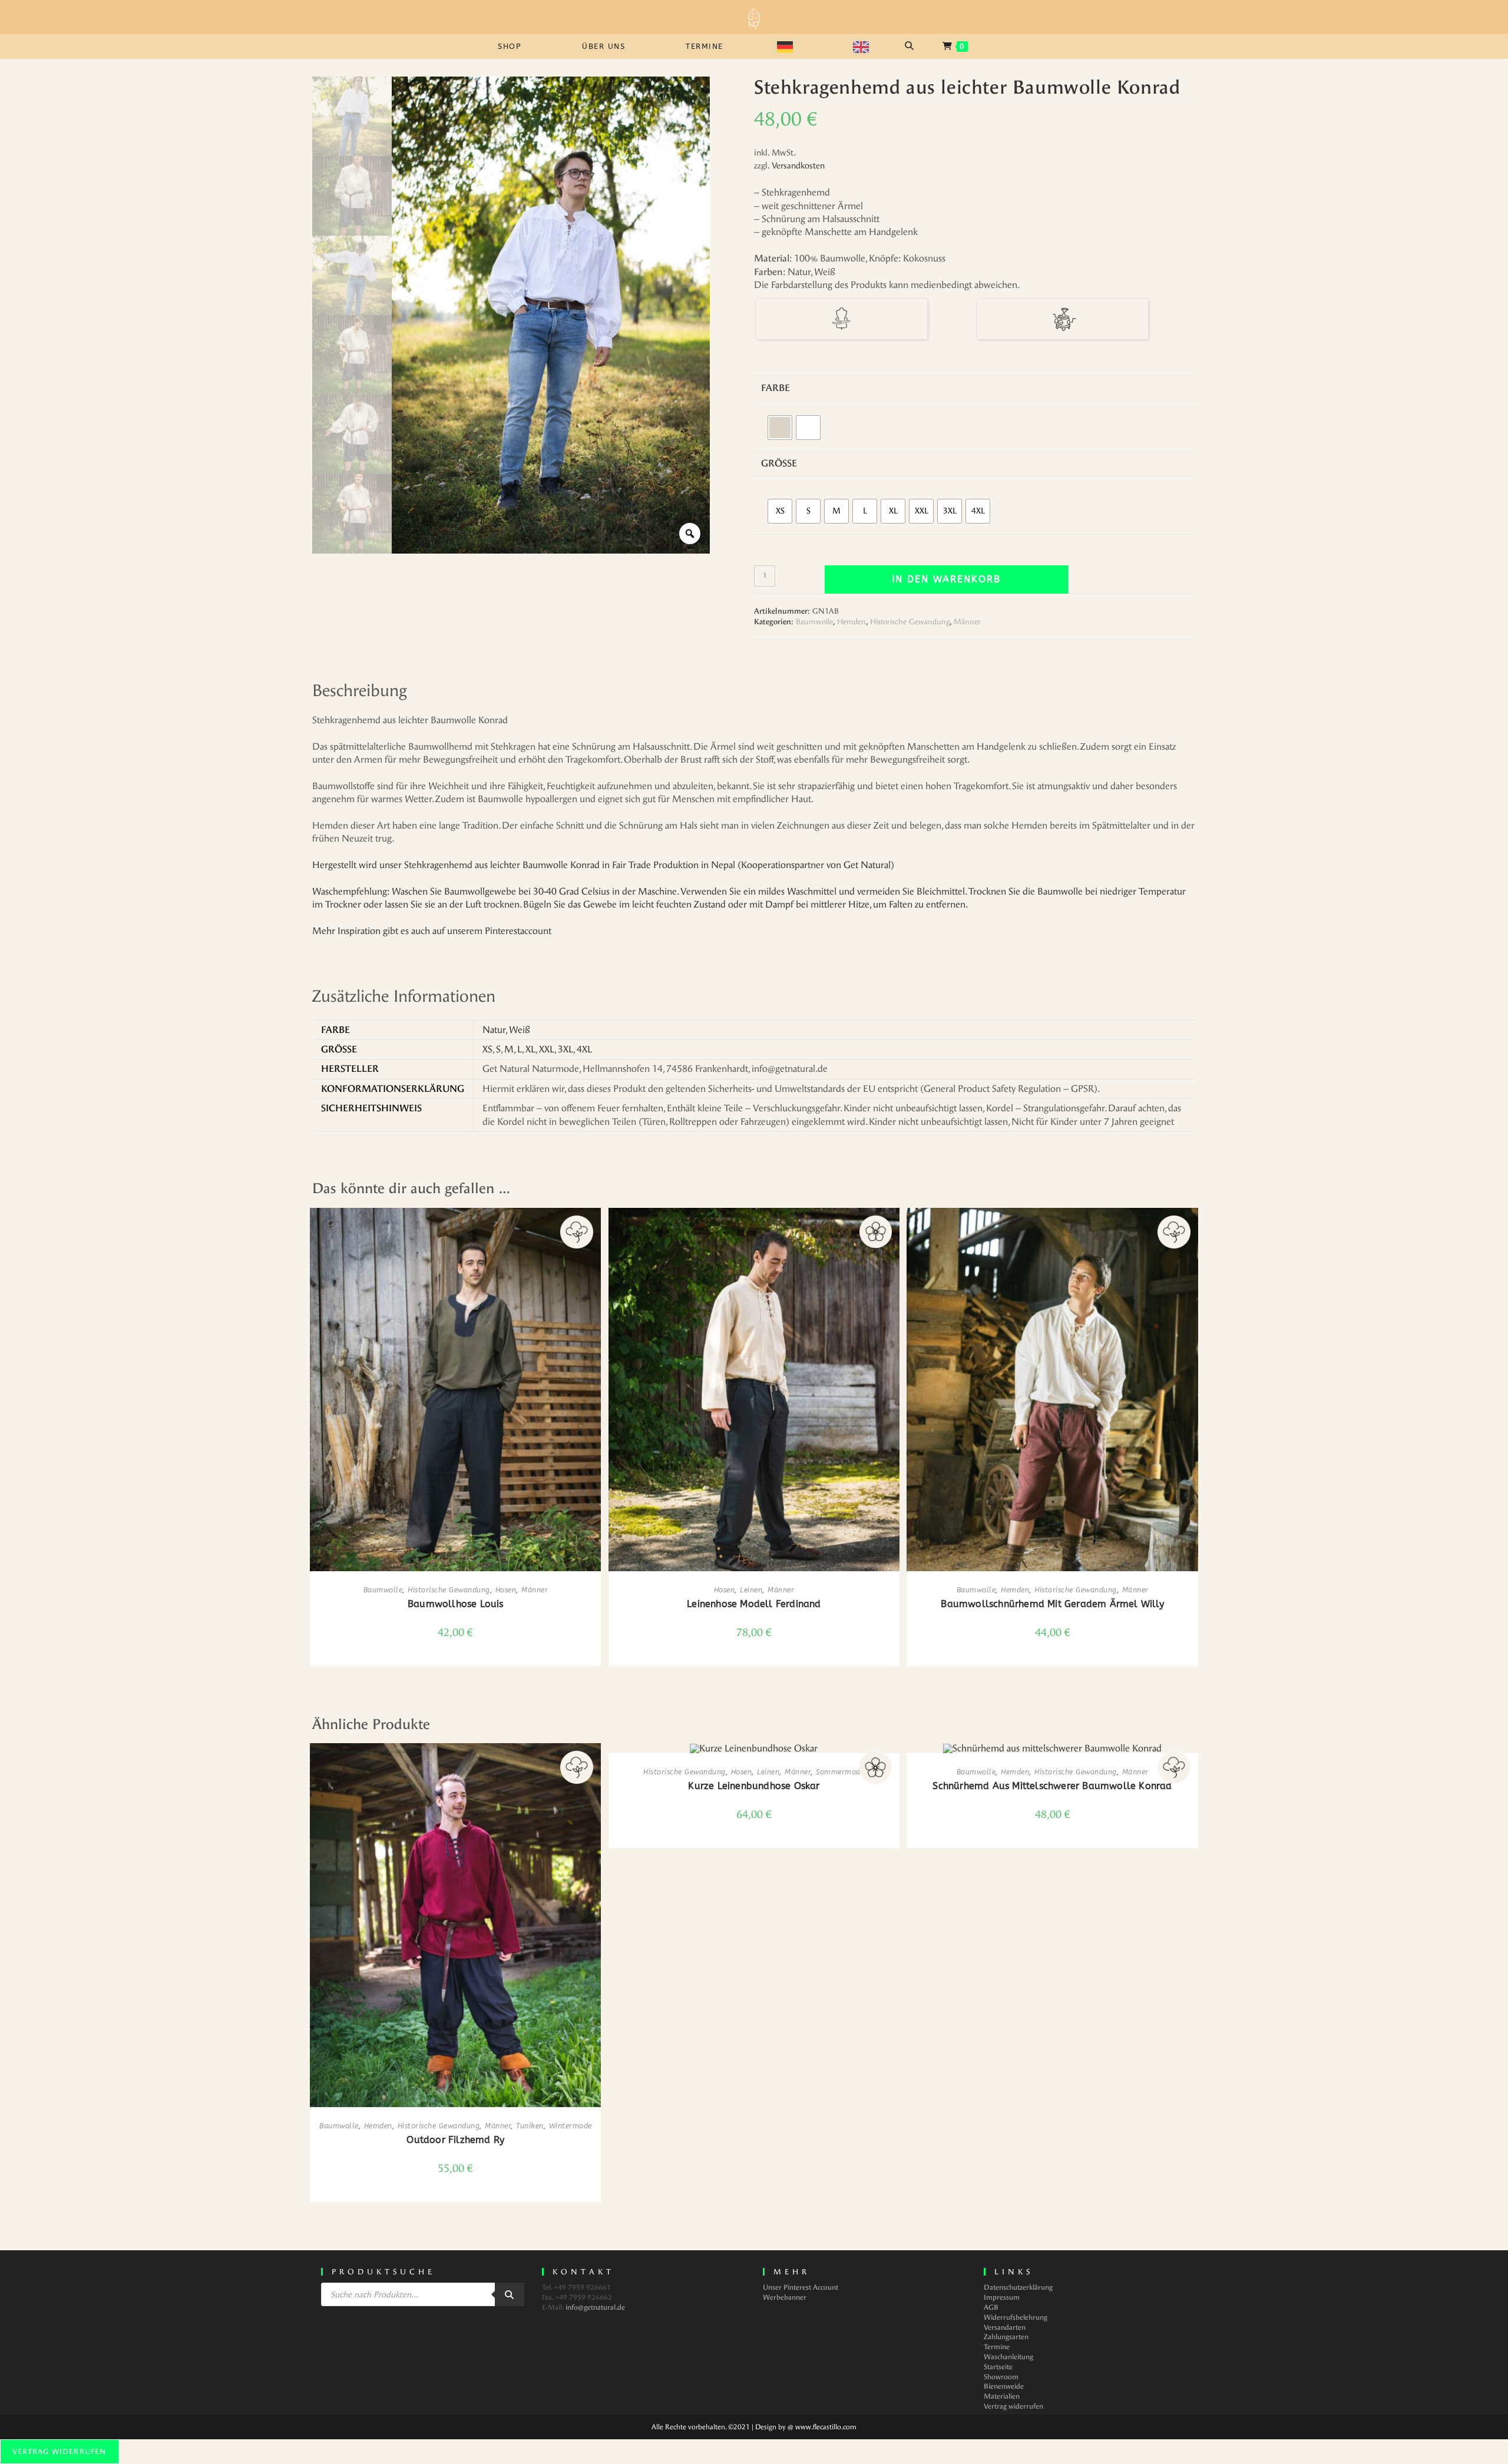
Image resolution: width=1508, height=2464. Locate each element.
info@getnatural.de (595, 2307)
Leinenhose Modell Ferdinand (754, 1604)
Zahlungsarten (1006, 2337)
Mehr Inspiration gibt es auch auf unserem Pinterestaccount (432, 931)
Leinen (751, 1590)
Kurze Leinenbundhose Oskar (754, 1786)
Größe (779, 463)
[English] (867, 47)
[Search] (510, 2294)
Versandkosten (798, 166)
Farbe (776, 388)
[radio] (780, 428)
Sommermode (840, 1772)
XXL (547, 1049)
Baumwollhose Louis (456, 1604)
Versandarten (1005, 2327)
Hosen (506, 1590)
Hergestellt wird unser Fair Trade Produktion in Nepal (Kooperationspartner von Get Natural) (603, 865)
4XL (584, 1049)
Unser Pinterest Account (801, 2287)
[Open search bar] (911, 46)
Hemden (851, 622)
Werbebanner (785, 2297)
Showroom (1001, 2377)
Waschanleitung (1008, 2357)
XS (487, 1049)
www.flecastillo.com (826, 2427)
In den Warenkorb (946, 579)
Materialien (1002, 2396)
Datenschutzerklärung (1018, 2287)
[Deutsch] (791, 47)
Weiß (520, 1030)
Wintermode (571, 2126)
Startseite (998, 2367)
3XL (565, 1049)
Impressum (1002, 2297)
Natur (494, 1030)
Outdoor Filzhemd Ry (455, 2140)
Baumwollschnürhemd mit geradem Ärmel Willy (1052, 1604)
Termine (997, 2347)
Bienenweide (1004, 2386)
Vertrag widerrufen (1013, 2406)
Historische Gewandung (910, 622)
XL (530, 1049)
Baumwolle (814, 622)
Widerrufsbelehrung (1016, 2317)
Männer (967, 622)
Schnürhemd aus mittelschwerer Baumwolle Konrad (1052, 1786)
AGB (991, 2307)
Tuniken (530, 2126)
